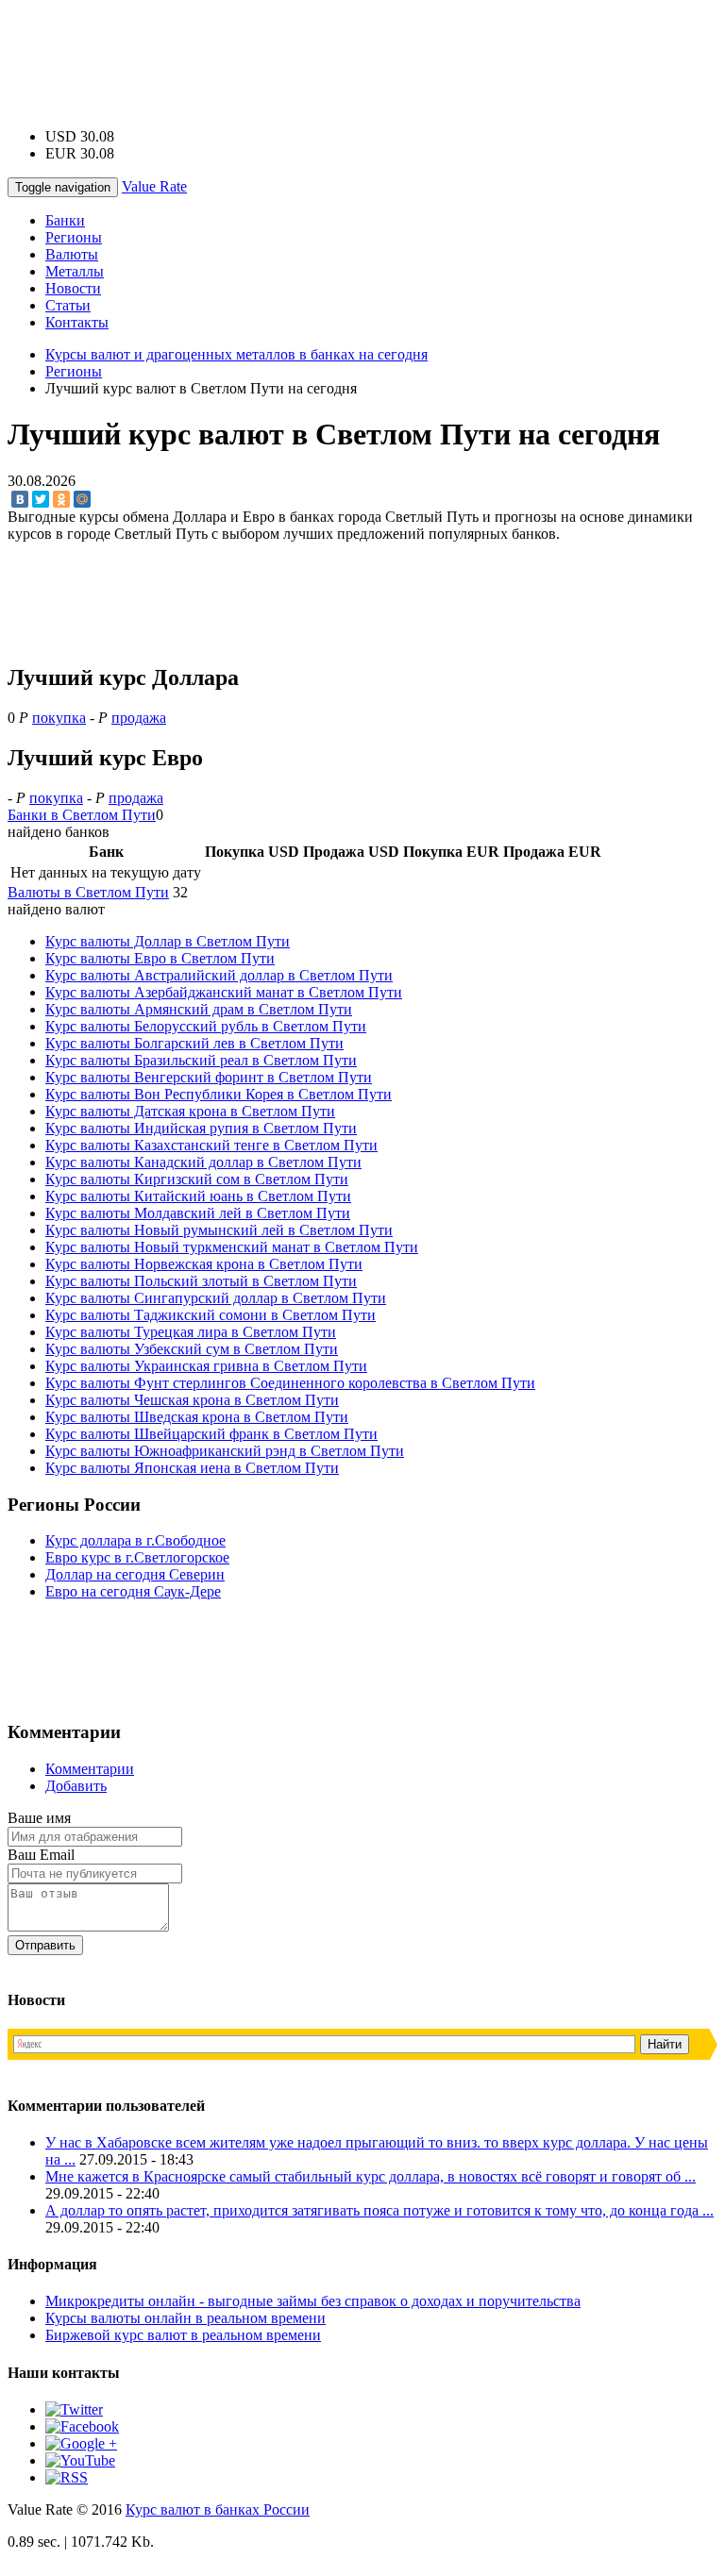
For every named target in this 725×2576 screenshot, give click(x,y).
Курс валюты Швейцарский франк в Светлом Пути (211, 1434)
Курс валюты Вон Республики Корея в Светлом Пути (219, 1094)
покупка (59, 718)
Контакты (77, 322)
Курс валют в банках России (218, 2509)
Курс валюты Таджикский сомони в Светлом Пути (211, 1315)
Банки (65, 220)
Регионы (74, 237)
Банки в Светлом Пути (82, 815)
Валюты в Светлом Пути (88, 892)
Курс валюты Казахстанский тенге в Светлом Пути (211, 1145)
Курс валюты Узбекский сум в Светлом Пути (192, 1349)
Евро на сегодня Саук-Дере (133, 1591)
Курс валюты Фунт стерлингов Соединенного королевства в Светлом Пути (290, 1383)
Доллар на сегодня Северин (135, 1574)
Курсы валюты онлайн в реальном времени (185, 2318)
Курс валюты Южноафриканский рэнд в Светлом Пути (225, 1451)
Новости (73, 288)
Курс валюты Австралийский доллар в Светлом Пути (219, 975)
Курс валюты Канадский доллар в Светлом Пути (203, 1162)
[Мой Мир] (82, 499)
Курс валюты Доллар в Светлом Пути (168, 941)
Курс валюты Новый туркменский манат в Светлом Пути (232, 1247)
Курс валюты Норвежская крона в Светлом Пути (204, 1264)
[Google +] (81, 2443)
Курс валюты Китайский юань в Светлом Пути (198, 1196)
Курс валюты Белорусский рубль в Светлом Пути (206, 1026)
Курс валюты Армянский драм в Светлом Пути (199, 1009)
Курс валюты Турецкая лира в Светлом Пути (191, 1332)
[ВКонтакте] (20, 499)
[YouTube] (80, 2460)
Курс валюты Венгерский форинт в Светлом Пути (209, 1077)
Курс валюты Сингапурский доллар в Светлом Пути (216, 1298)
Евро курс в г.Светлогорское (137, 1557)
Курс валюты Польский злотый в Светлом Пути (201, 1281)
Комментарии (90, 1769)
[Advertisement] (362, 50)
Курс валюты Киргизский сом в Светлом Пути (197, 1179)
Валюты (72, 254)
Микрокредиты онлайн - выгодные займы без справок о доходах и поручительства (313, 2301)
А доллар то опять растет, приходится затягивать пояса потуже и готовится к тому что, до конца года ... (379, 2210)
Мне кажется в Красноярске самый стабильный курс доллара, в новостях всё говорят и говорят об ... (371, 2176)
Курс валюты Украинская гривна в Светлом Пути (206, 1366)
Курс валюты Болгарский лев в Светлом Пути (194, 1043)
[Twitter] (41, 499)
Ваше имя (39, 1818)
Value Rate (154, 186)
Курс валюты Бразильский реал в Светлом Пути (201, 1060)
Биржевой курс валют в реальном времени (183, 2335)
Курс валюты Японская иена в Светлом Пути (192, 1468)
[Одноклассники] (61, 499)
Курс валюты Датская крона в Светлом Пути (190, 1111)
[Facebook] (82, 2426)
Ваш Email (41, 1855)
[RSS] (67, 2477)
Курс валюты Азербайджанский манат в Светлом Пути (224, 992)
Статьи (68, 305)
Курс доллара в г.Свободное (135, 1540)
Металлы (75, 271)
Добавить (76, 1786)
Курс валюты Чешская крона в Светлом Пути (192, 1400)
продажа (139, 718)
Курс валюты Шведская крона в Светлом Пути (197, 1417)
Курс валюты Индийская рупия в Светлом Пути (201, 1128)
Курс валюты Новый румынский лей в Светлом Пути (219, 1230)
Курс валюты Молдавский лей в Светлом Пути (198, 1213)
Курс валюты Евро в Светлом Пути (160, 958)
